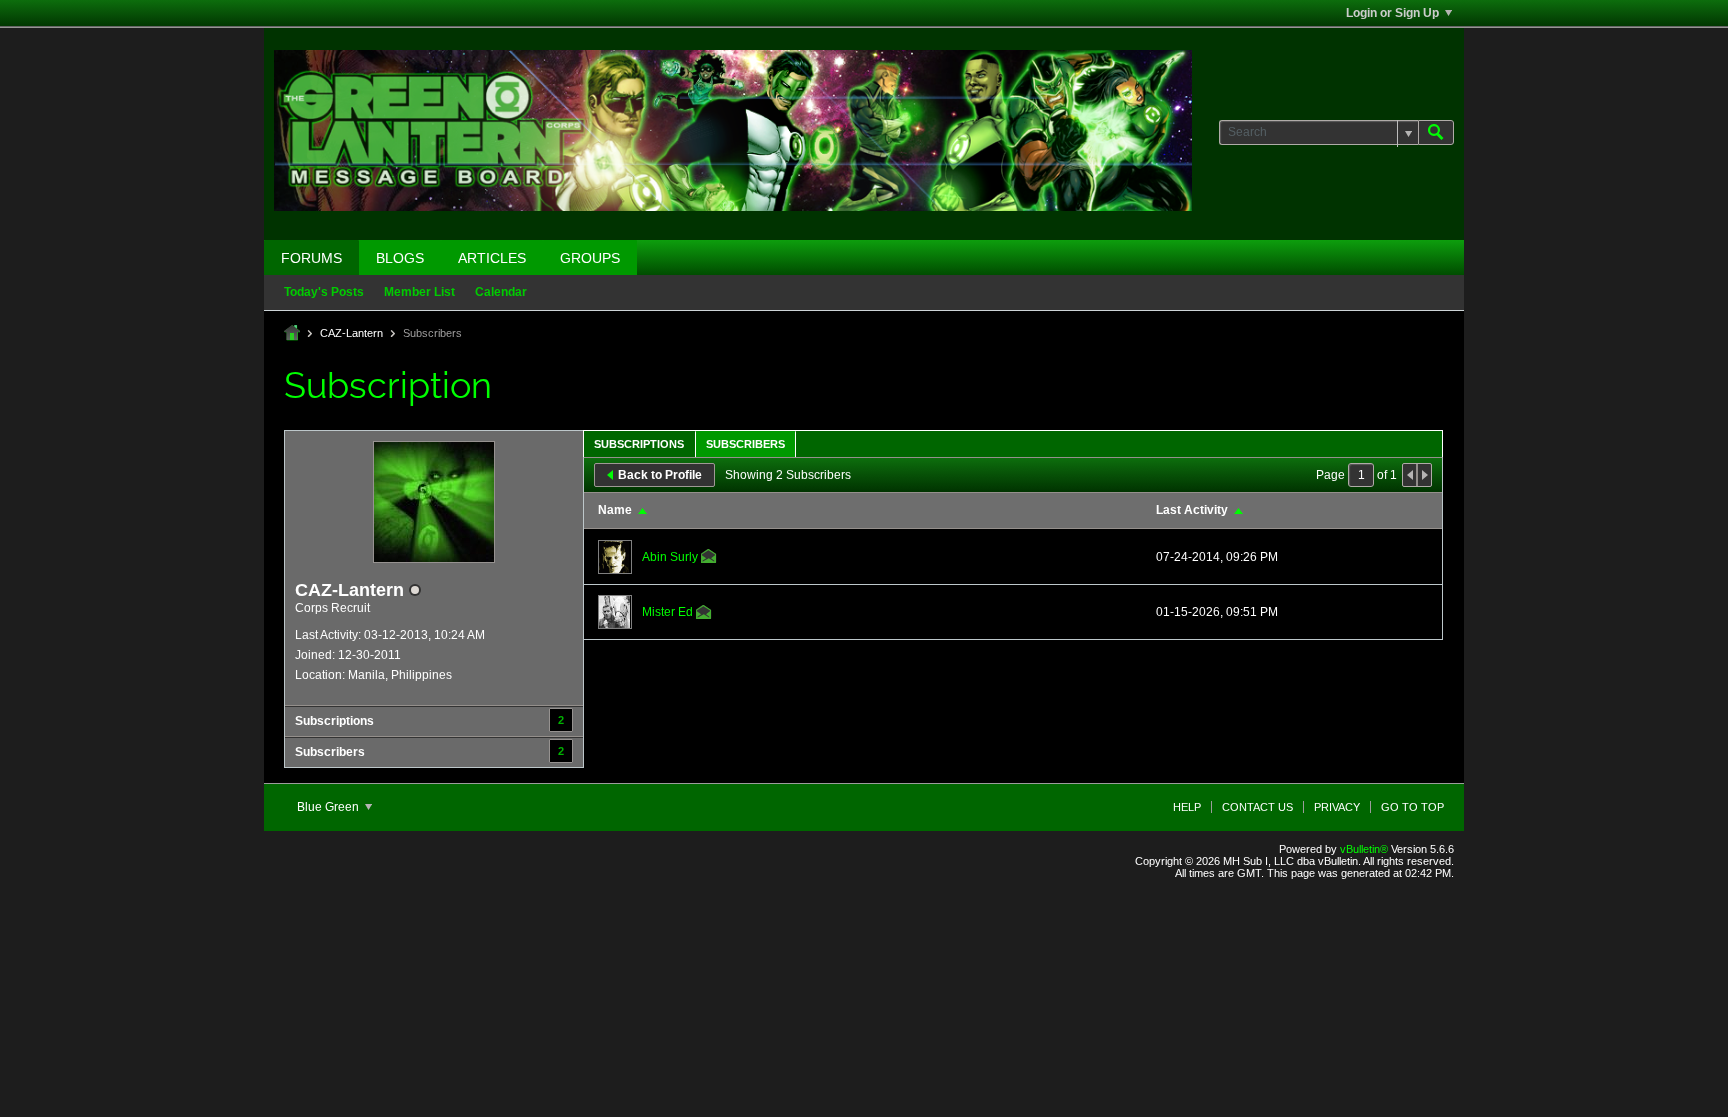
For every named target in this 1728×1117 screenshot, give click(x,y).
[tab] (639, 443)
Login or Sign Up (1392, 13)
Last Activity (1192, 510)
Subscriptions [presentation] (639, 444)
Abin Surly (670, 557)
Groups (590, 258)
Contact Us (1257, 807)
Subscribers (330, 752)
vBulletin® (1364, 849)
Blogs (400, 258)
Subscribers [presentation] (745, 444)
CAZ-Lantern (351, 333)
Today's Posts (324, 292)
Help (1187, 807)
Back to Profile (660, 475)
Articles (492, 258)
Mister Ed (667, 612)
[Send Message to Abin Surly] (709, 559)
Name (615, 510)
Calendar (501, 292)
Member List (419, 292)
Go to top (1412, 807)
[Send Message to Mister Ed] (704, 615)
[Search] (1436, 132)
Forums (311, 258)
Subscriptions (334, 721)
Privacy (1337, 807)
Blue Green (329, 807)
